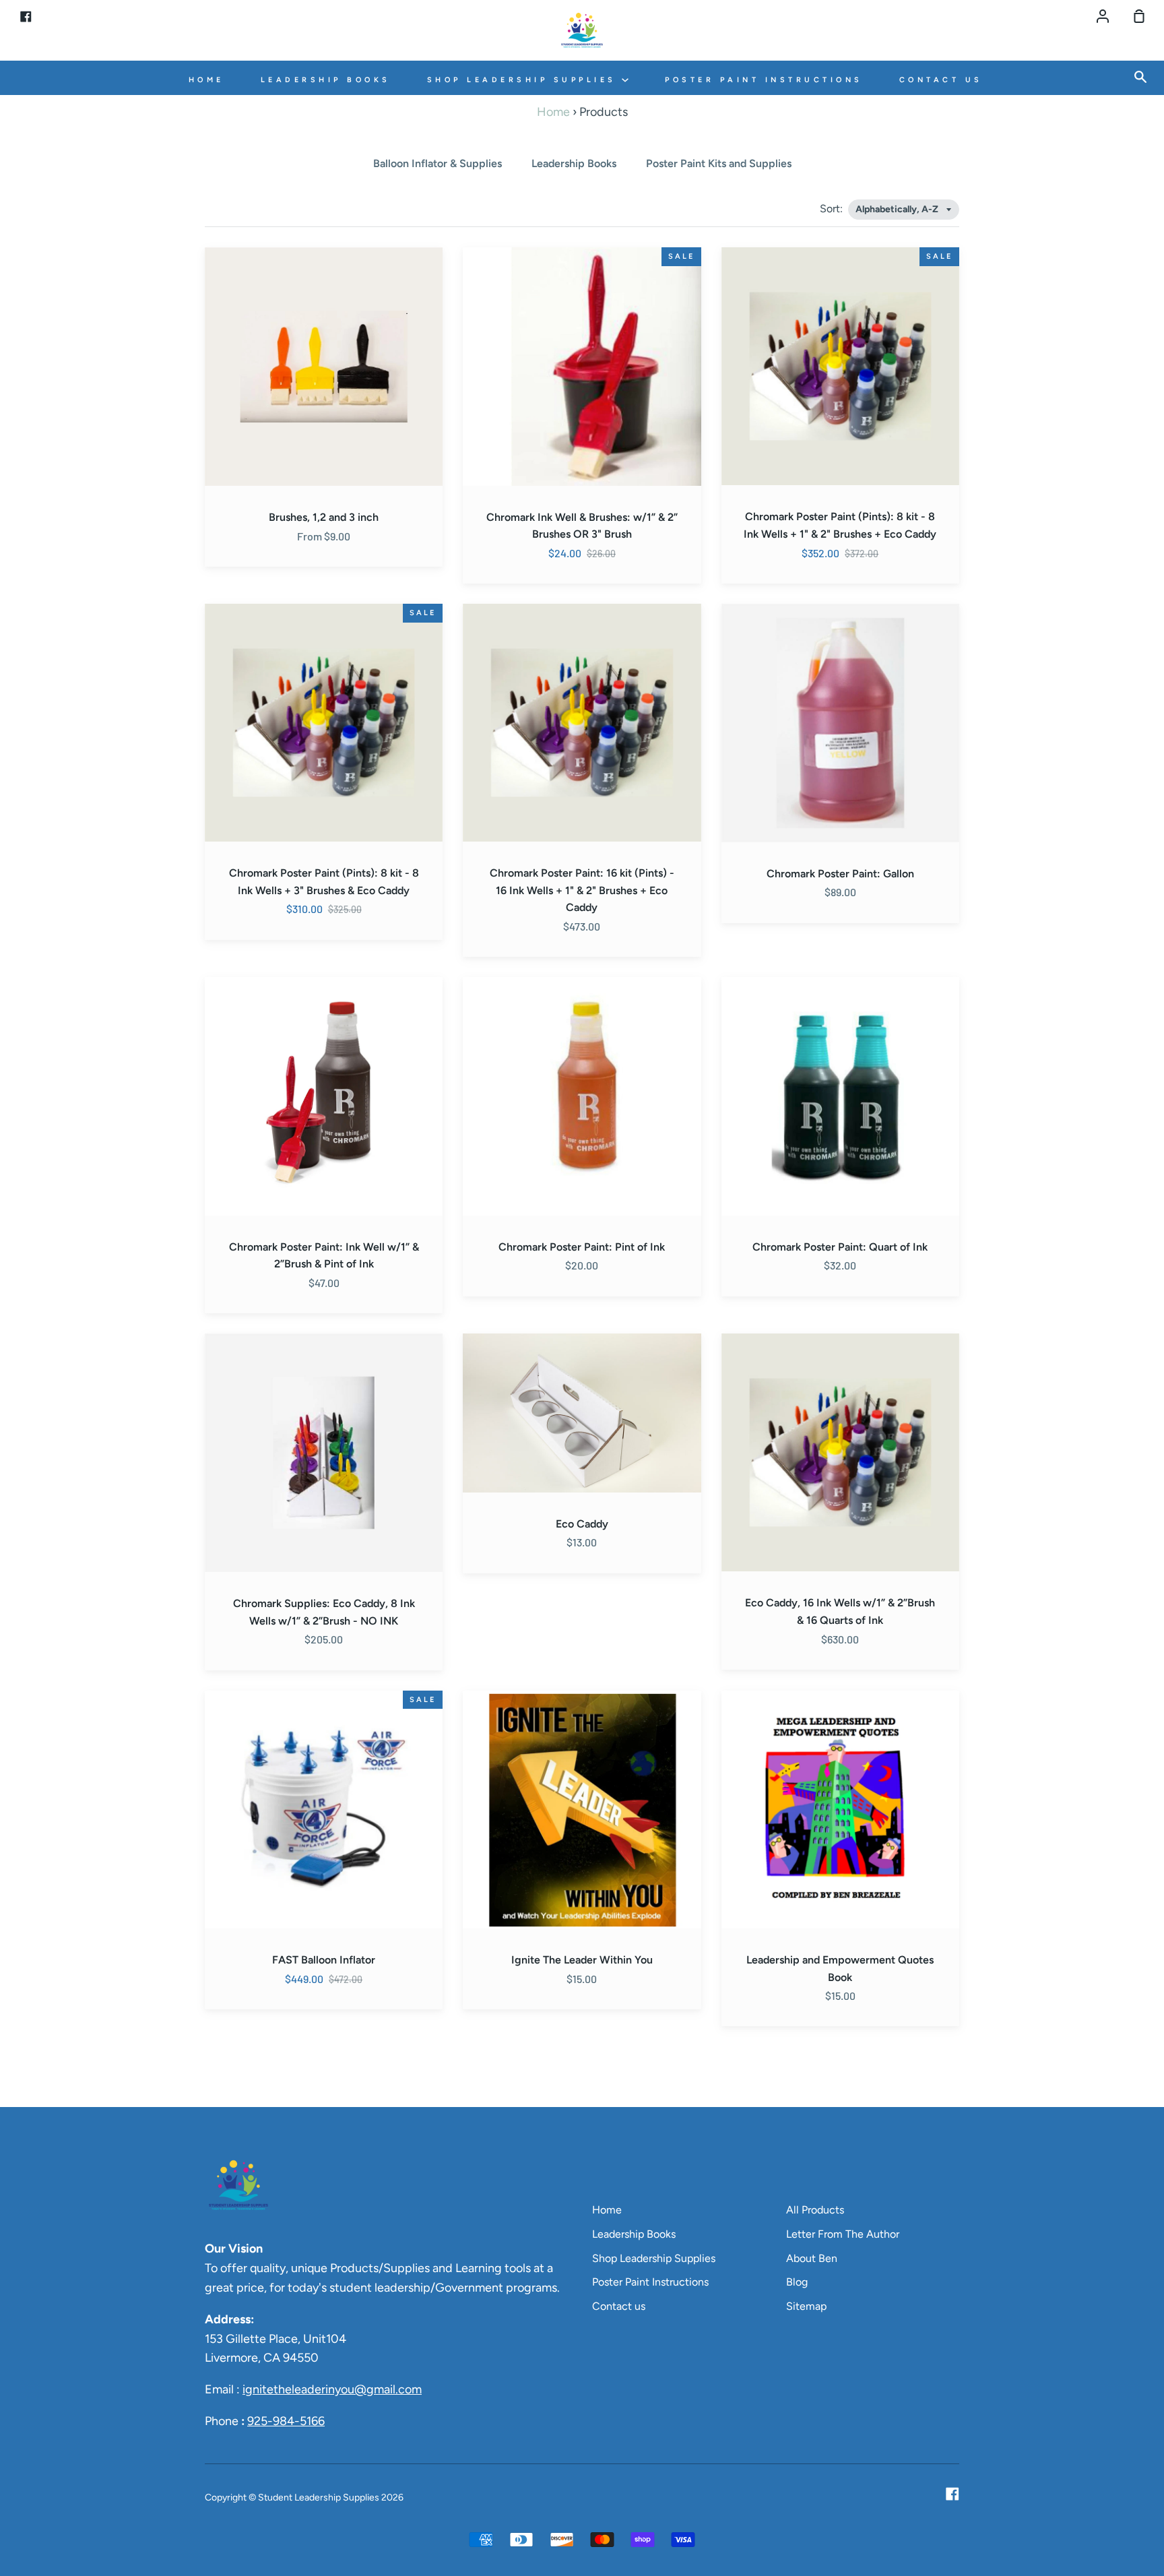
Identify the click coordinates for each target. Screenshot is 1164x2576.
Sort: (833, 209)
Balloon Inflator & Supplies (438, 163)
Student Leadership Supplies (319, 2498)
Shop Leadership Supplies (525, 80)
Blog (797, 2282)
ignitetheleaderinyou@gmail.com (332, 2389)
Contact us (941, 80)
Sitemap (806, 2306)
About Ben (812, 2258)
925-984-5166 (286, 2421)
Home (206, 80)
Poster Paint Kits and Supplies (719, 163)
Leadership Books (326, 80)
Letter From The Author (843, 2234)
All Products (815, 2210)
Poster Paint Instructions (764, 80)
